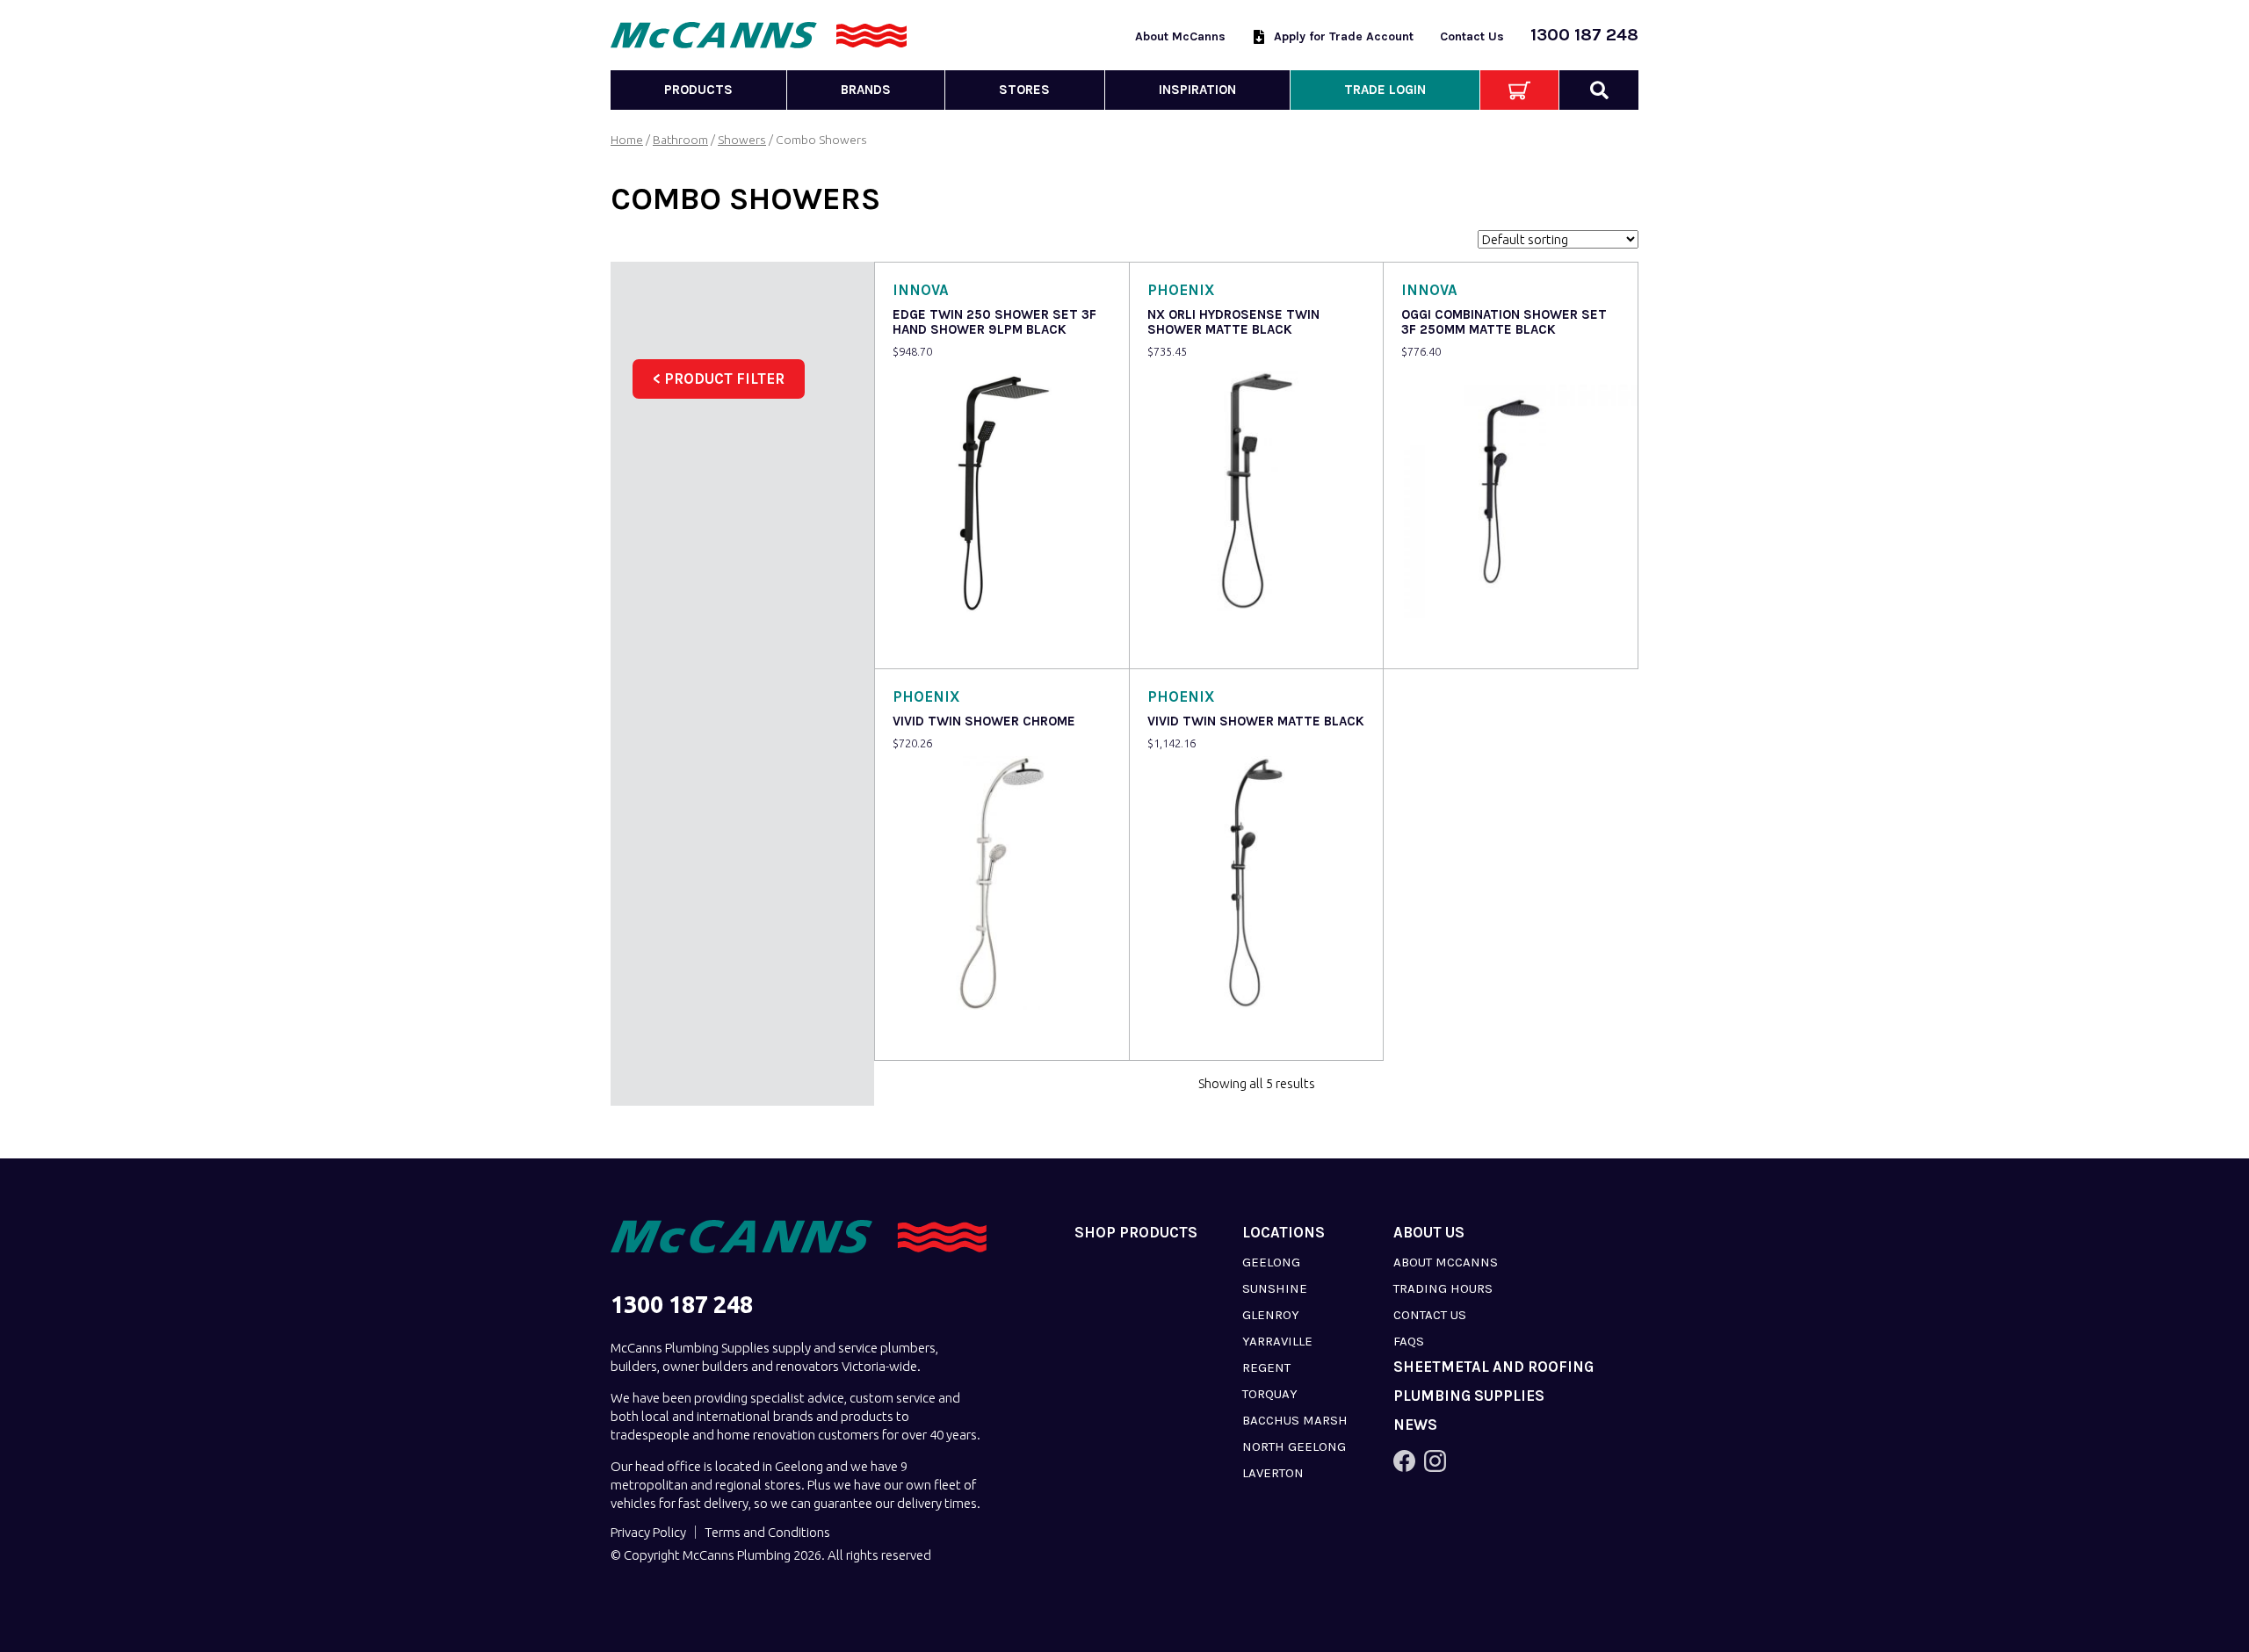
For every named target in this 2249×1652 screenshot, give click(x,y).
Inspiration (1197, 90)
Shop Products (1136, 1233)
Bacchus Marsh (1295, 1420)
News (1415, 1425)
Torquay (1270, 1394)
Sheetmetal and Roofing (1493, 1367)
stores (1024, 90)
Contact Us (1472, 36)
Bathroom (680, 140)
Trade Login (1385, 90)
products (698, 90)
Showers (742, 140)
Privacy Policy (648, 1532)
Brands (866, 90)
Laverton (1273, 1473)
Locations (1284, 1233)
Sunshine (1275, 1288)
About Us (1429, 1233)
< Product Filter (719, 379)
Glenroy (1271, 1315)
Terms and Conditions (767, 1532)
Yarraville (1277, 1341)
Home (627, 140)
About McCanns (1180, 36)
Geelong (1271, 1262)
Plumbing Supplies (1469, 1396)
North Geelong (1294, 1446)
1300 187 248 (1584, 35)
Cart (1519, 90)
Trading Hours (1443, 1288)
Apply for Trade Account (1344, 36)
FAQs (1409, 1341)
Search (1599, 90)
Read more (928, 643)
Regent (1266, 1367)
